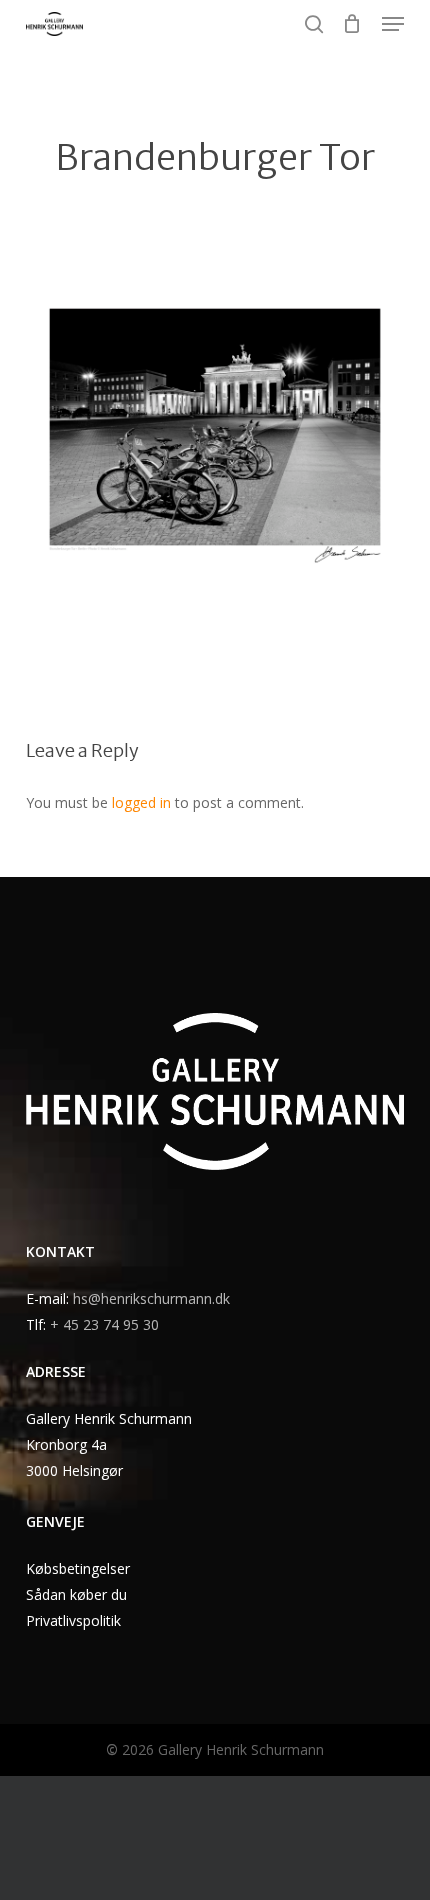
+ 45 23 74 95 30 (104, 1324)
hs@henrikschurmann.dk (151, 1298)
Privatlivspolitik (73, 1620)
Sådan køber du (76, 1594)
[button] (393, 24)
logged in (141, 802)
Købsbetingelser (78, 1568)
